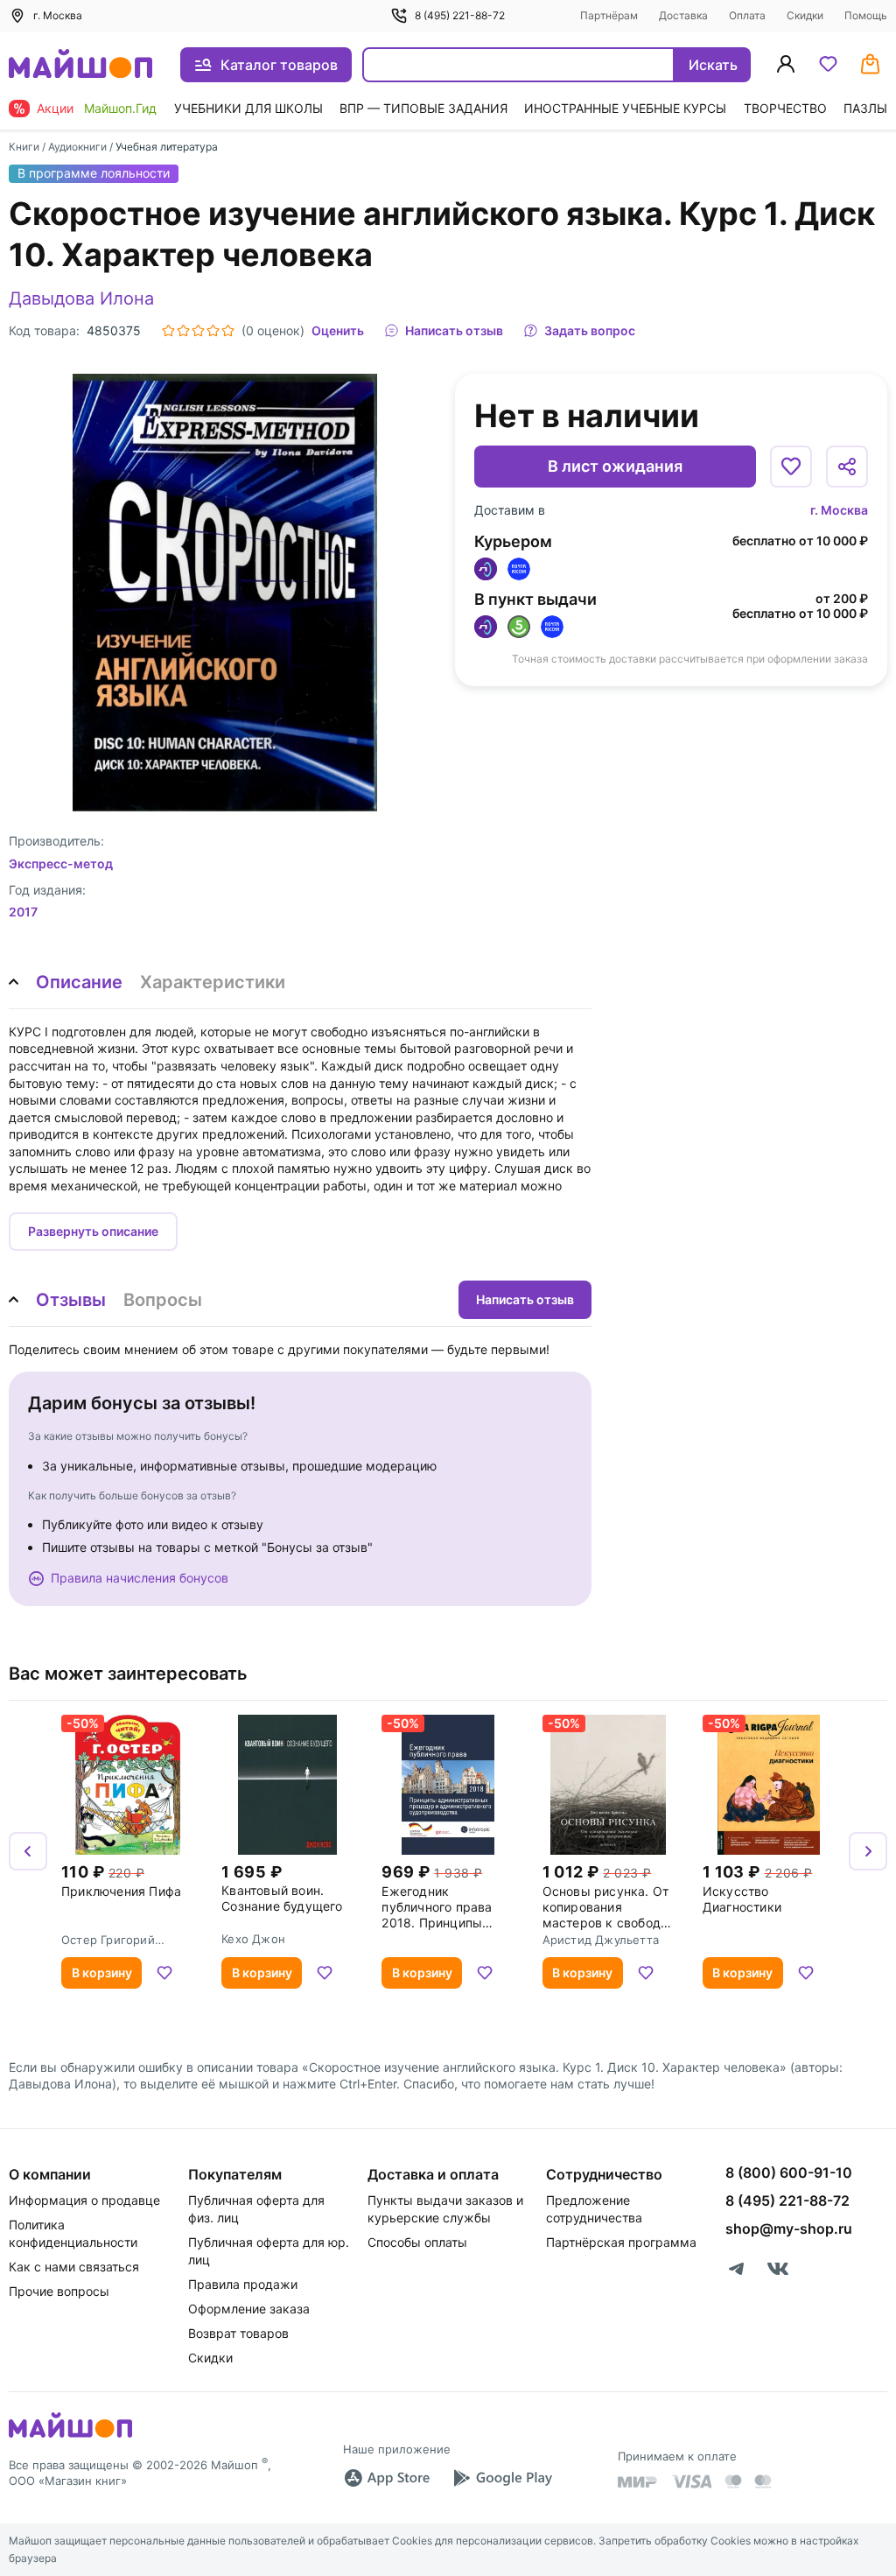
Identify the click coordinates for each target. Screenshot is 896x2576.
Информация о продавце (84, 2200)
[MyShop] (70, 2436)
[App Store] (387, 2478)
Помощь (866, 15)
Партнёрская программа (621, 2242)
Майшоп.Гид (120, 108)
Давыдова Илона (81, 298)
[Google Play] (502, 2478)
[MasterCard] (733, 2481)
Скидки (805, 15)
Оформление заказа (249, 2309)
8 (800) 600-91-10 (789, 2172)
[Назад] (28, 1851)
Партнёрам (609, 15)
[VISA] (691, 2481)
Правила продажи (243, 2284)
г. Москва (839, 510)
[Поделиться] (847, 467)
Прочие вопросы (59, 2291)
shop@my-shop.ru (789, 2229)
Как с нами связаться (74, 2267)
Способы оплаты (417, 2242)
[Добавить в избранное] (791, 467)
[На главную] (80, 65)
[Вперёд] (868, 1851)
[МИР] (638, 2482)
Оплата (747, 15)
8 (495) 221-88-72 (460, 15)
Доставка (683, 15)
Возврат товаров (238, 2333)
